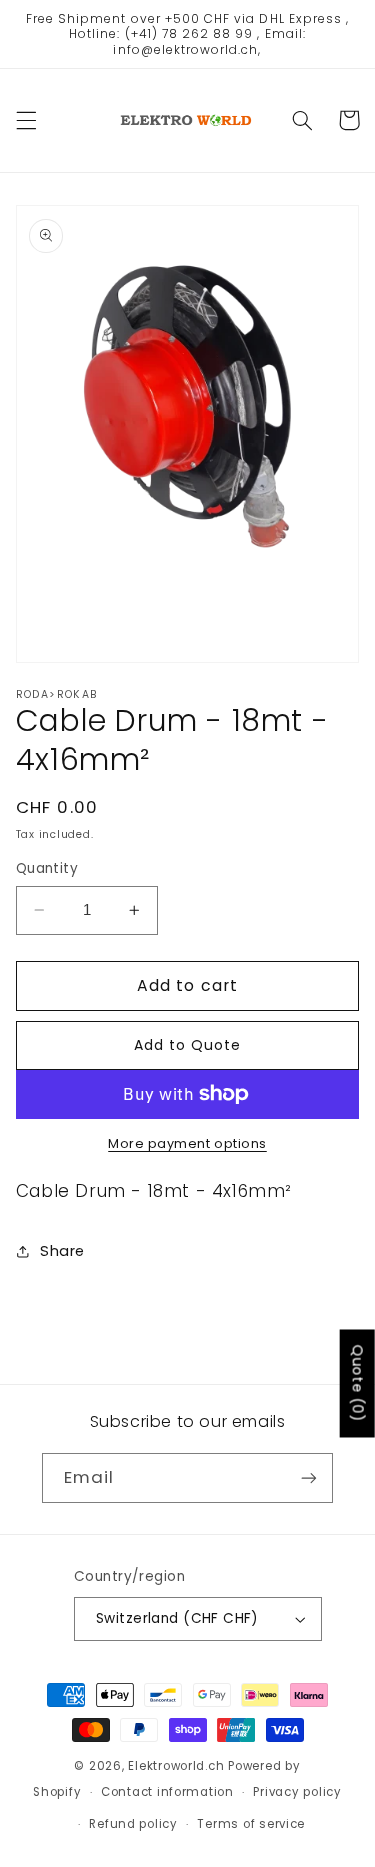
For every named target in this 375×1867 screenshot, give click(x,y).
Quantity (47, 868)
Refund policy (133, 1824)
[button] (26, 120)
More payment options (187, 1143)
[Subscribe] (309, 1477)
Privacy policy (297, 1792)
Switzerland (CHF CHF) (177, 1618)
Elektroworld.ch (176, 1766)
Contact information (167, 1792)
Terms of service (251, 1824)
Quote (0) (358, 1383)
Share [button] (62, 1251)
